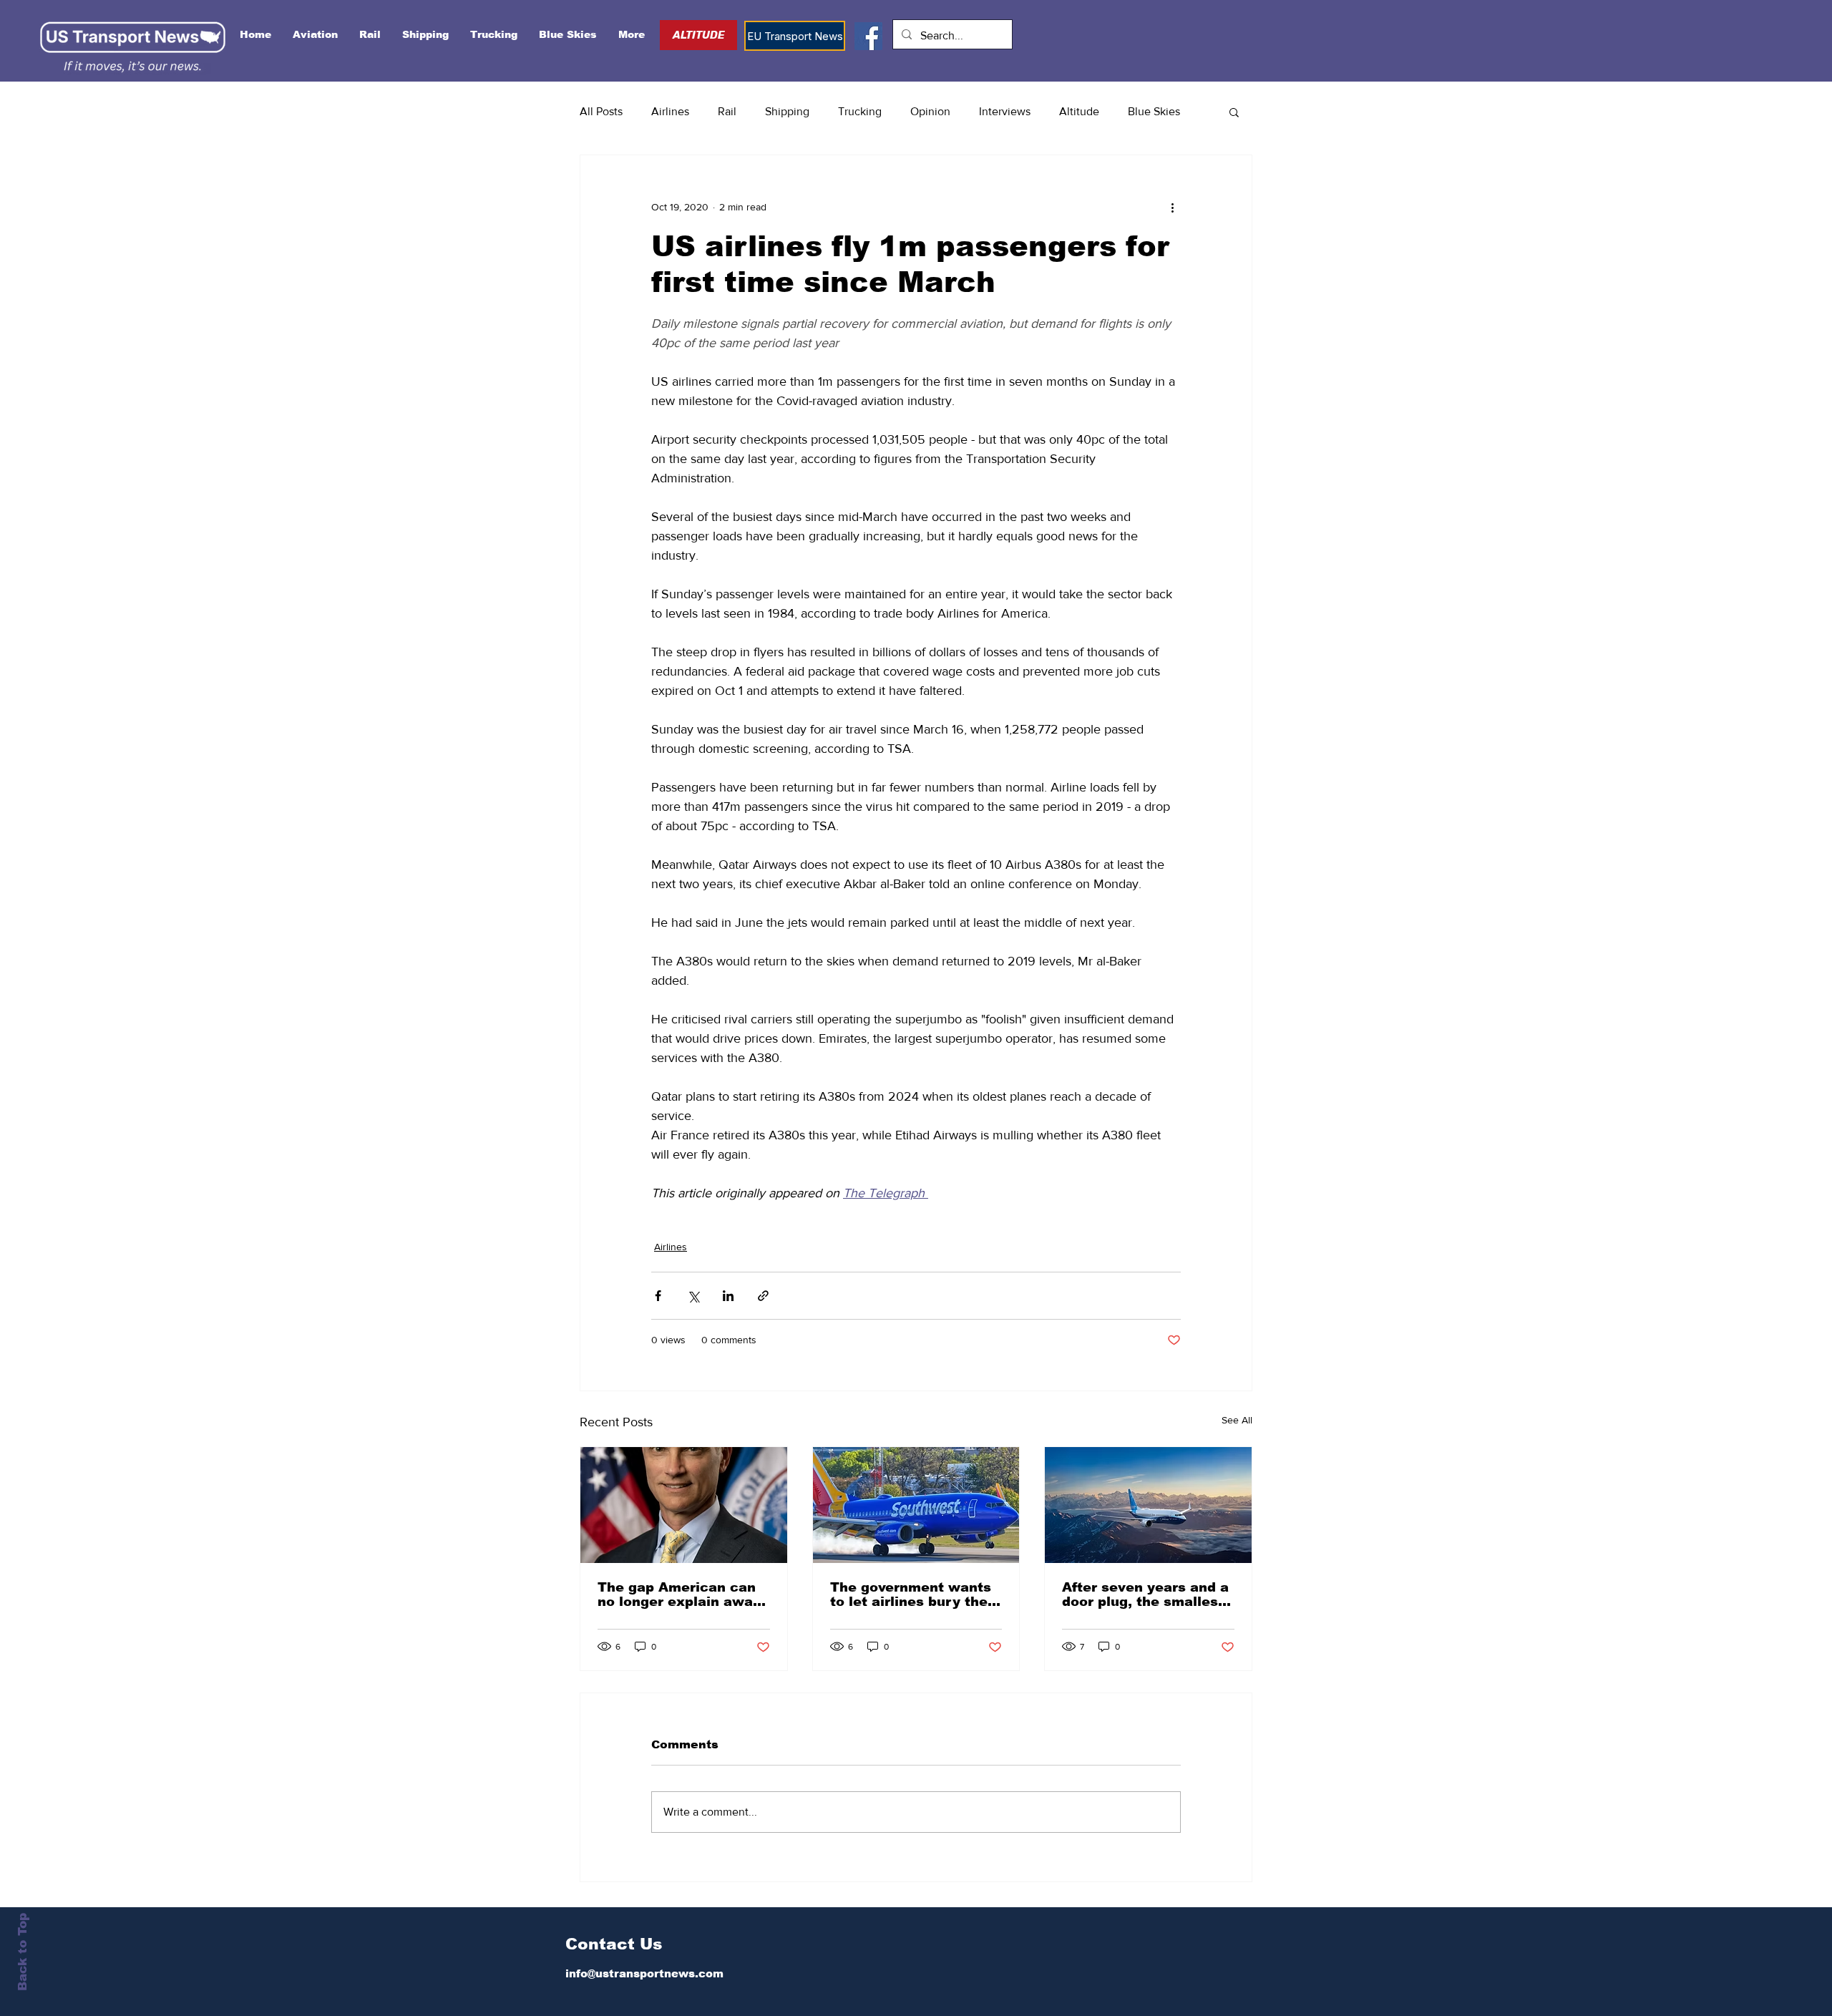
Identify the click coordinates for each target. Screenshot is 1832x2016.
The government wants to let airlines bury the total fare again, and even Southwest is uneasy (911, 1594)
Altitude (1079, 111)
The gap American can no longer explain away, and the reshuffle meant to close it (682, 1594)
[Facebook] (868, 36)
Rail (727, 111)
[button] (1234, 112)
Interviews (1005, 111)
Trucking (860, 111)
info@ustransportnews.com (644, 1973)
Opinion (930, 111)
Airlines (670, 111)
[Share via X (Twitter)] (693, 1296)
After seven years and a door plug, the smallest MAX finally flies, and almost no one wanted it (1147, 1594)
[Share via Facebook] (658, 1296)
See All (1237, 1420)
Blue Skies (1154, 111)
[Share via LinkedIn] (728, 1296)
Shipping (787, 111)
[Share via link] (763, 1296)
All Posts (601, 111)
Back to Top (23, 1952)
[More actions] (1172, 207)
